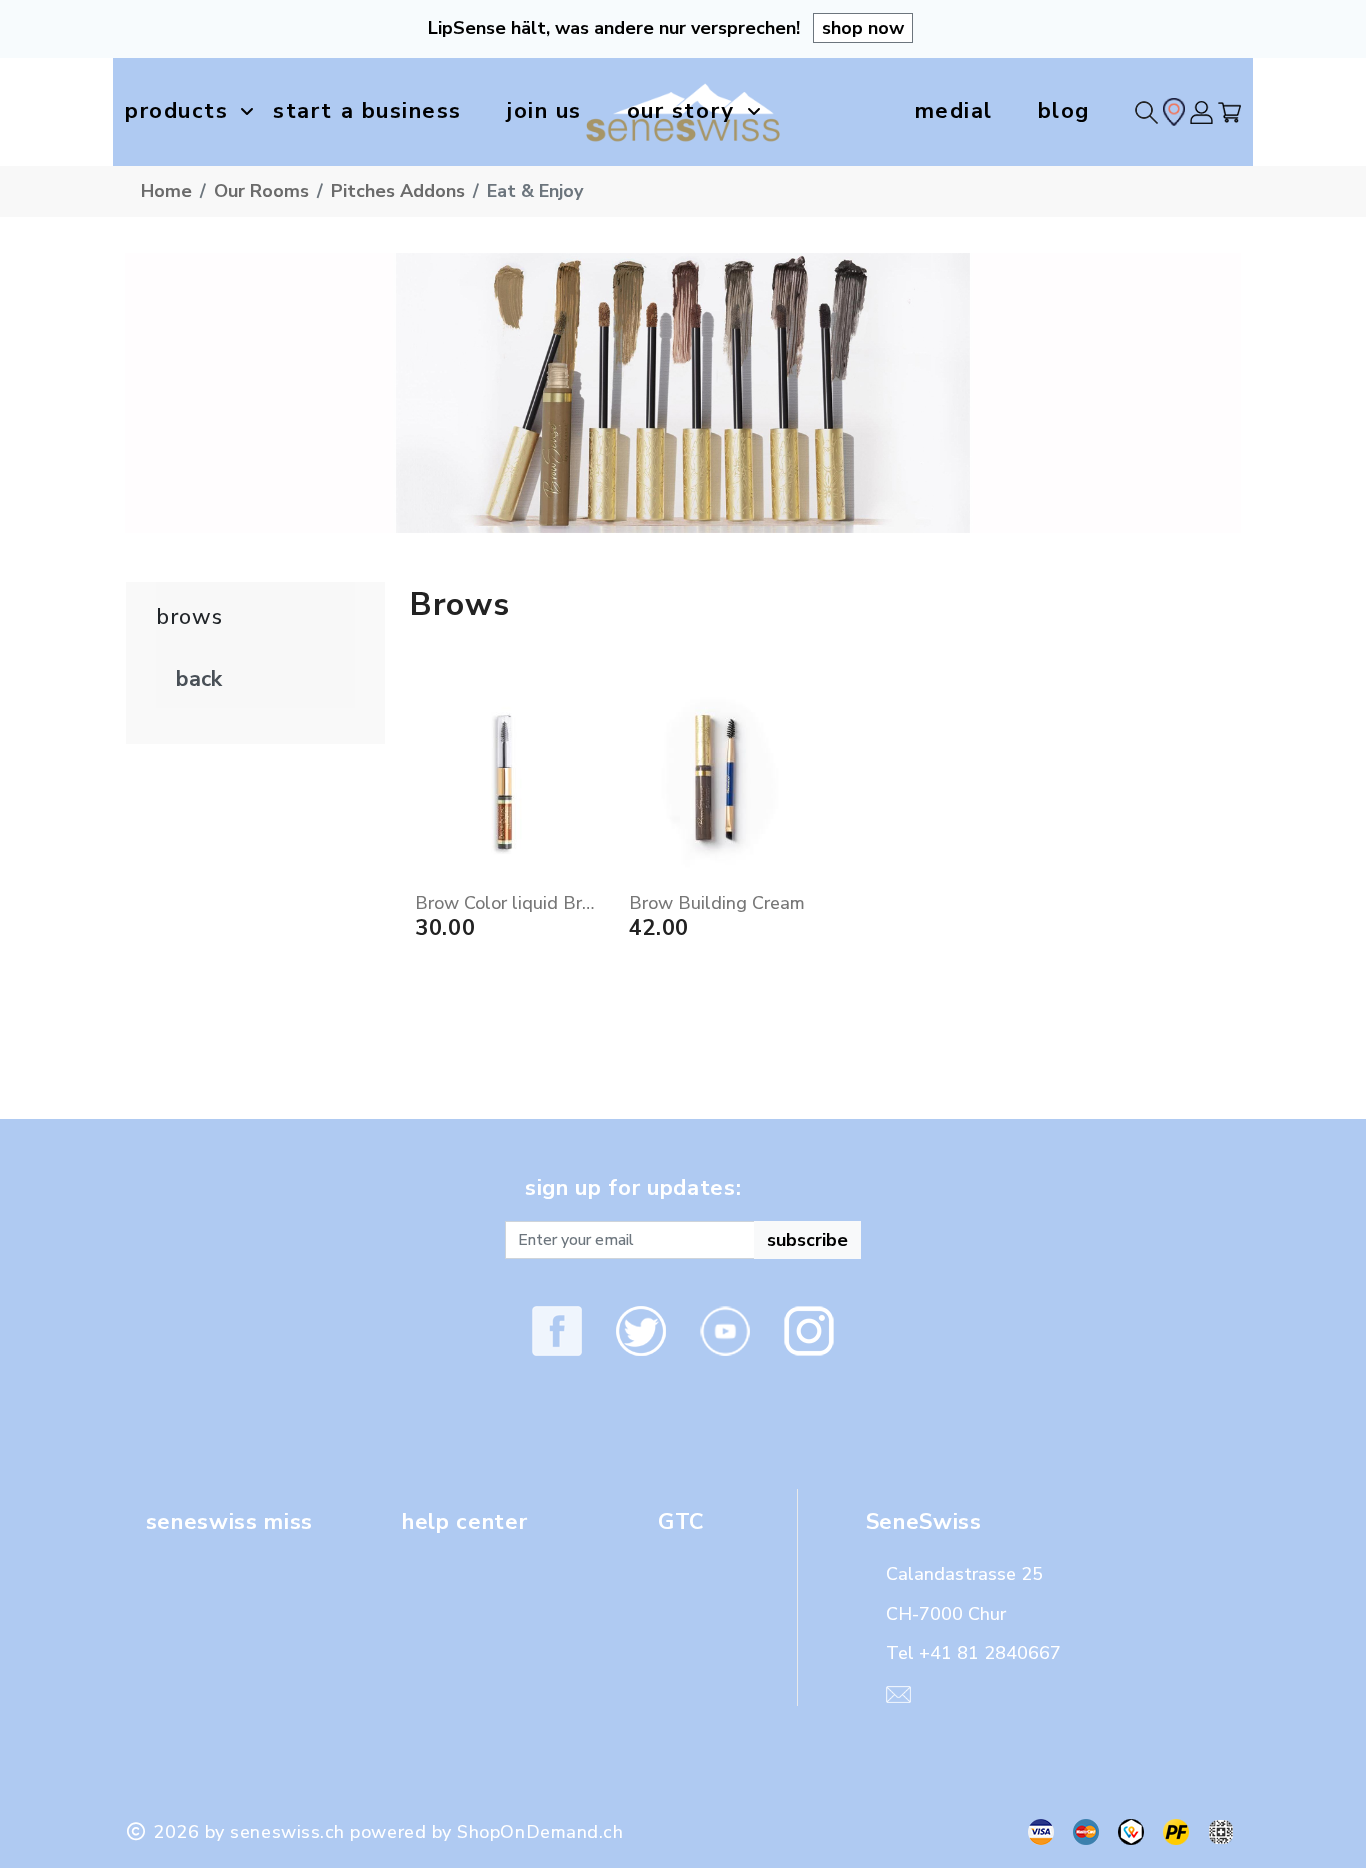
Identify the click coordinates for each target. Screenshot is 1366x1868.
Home (166, 191)
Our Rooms (261, 191)
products (176, 111)
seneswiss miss (229, 1522)
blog (1064, 111)
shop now (863, 28)
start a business (367, 111)
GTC (681, 1522)
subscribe (807, 1240)
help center (464, 1522)
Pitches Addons (398, 191)
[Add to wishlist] (586, 856)
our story (681, 111)
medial (954, 111)
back (199, 679)
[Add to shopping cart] (586, 814)
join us (544, 111)
